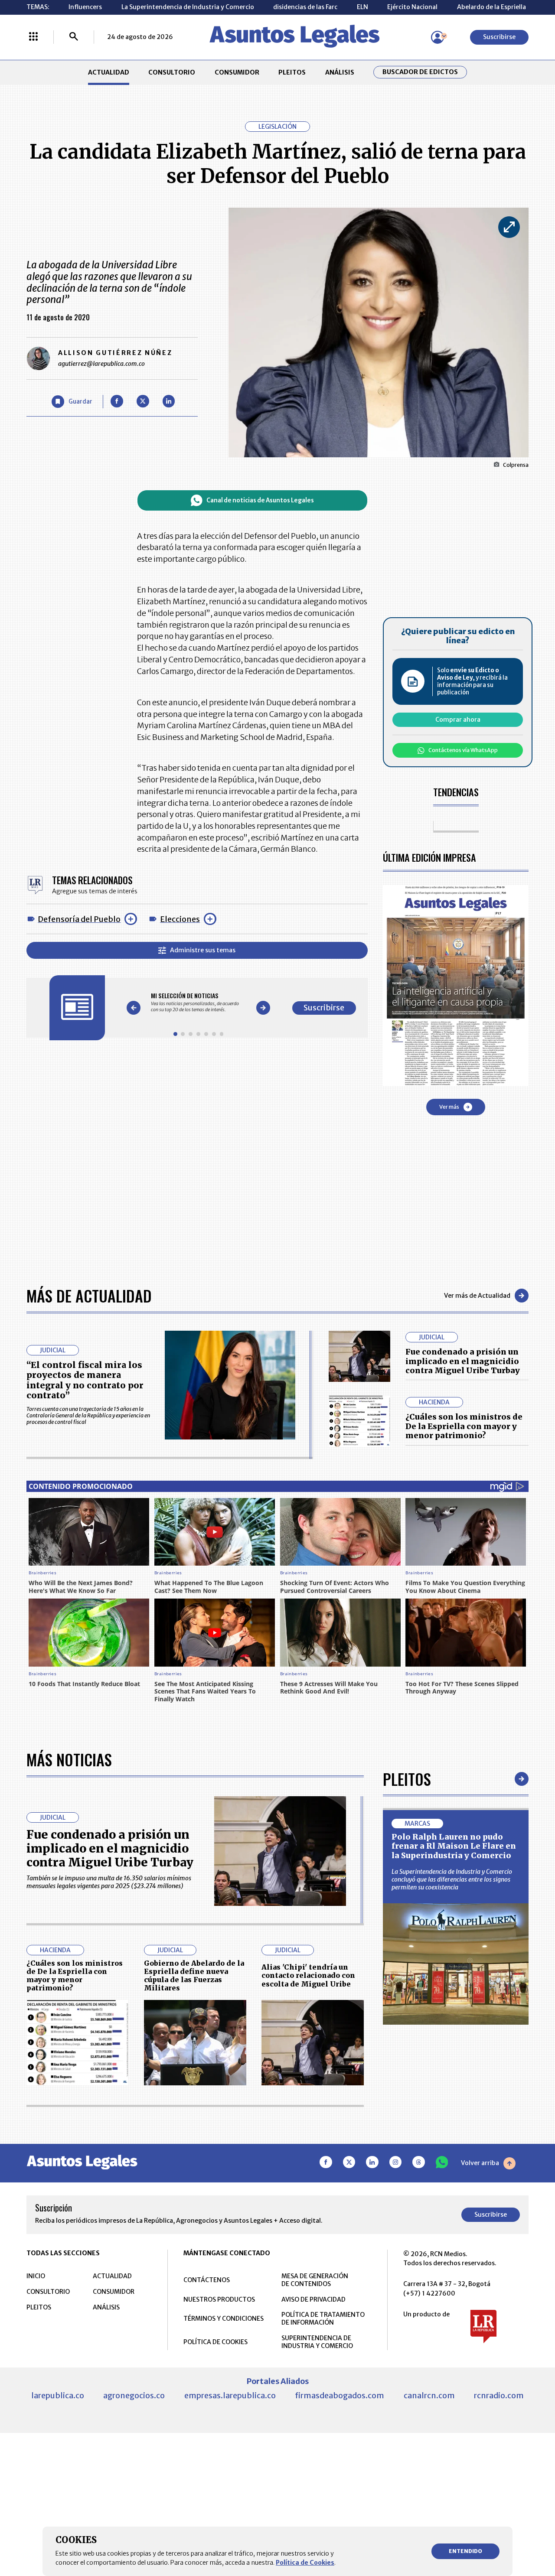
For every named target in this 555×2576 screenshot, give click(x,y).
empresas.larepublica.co (230, 2395)
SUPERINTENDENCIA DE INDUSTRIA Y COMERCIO (317, 2342)
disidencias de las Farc (305, 7)
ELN (362, 7)
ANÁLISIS (340, 72)
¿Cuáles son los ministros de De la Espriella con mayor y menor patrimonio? (464, 1426)
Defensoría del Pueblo (79, 919)
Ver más (449, 1107)
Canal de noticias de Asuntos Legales (260, 500)
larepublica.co (58, 2395)
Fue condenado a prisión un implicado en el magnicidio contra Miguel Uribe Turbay (463, 1361)
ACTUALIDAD (109, 72)
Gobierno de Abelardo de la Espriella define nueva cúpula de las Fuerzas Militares (194, 1976)
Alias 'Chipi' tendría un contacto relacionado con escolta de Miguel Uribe (308, 1975)
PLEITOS (292, 72)
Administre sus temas (203, 950)
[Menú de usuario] (437, 37)
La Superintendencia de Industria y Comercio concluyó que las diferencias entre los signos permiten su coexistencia (452, 1879)
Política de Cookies (305, 2563)
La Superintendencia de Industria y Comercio (188, 7)
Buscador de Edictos (420, 72)
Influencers (85, 7)
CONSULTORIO (172, 72)
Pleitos (407, 1779)
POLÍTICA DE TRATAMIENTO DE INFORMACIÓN (323, 2319)
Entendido (465, 2551)
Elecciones (180, 919)
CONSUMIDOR (237, 72)
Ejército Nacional (412, 7)
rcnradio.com (499, 2395)
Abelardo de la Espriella (491, 7)
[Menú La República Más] (33, 37)
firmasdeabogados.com (340, 2395)
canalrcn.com (429, 2395)
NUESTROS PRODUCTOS (219, 2299)
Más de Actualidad (89, 1295)
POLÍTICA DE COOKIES (215, 2342)
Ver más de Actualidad (477, 1296)
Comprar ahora (458, 720)
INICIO (36, 2276)
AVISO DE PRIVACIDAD (313, 2299)
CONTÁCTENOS (207, 2280)
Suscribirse (499, 37)
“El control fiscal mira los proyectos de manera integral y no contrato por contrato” (85, 1380)
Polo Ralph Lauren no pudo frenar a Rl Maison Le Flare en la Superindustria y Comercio (454, 1846)
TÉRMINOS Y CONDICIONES (224, 2319)
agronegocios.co (134, 2395)
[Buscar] (74, 37)
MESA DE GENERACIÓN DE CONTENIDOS (315, 2280)
